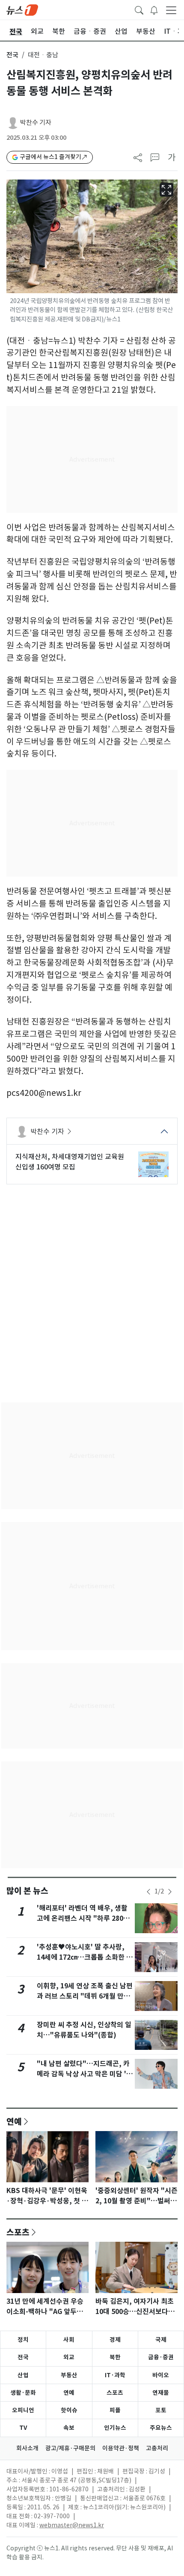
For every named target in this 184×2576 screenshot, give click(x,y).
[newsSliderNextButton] (170, 1892)
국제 (161, 2340)
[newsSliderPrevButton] (148, 1892)
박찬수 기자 (36, 122)
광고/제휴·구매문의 (70, 2448)
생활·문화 (23, 2393)
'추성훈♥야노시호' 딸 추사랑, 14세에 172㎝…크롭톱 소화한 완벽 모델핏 (85, 1957)
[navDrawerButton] (171, 10)
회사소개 (27, 2448)
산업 (23, 2375)
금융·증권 (161, 2357)
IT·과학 (115, 2375)
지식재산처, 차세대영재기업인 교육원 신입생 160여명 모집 (70, 1162)
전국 (12, 55)
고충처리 (157, 2448)
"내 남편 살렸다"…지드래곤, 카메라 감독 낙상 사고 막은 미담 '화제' (85, 2074)
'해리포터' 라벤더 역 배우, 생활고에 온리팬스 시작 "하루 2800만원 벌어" (82, 1918)
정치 (23, 2340)
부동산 (69, 2375)
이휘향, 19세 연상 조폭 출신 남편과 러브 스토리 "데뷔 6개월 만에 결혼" (85, 1996)
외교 (69, 2357)
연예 (14, 2121)
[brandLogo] (22, 9)
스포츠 (18, 2232)
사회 (69, 2340)
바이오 (161, 2375)
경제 (115, 2340)
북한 (115, 2357)
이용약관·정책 (121, 2448)
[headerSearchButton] (139, 9)
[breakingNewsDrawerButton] (154, 9)
